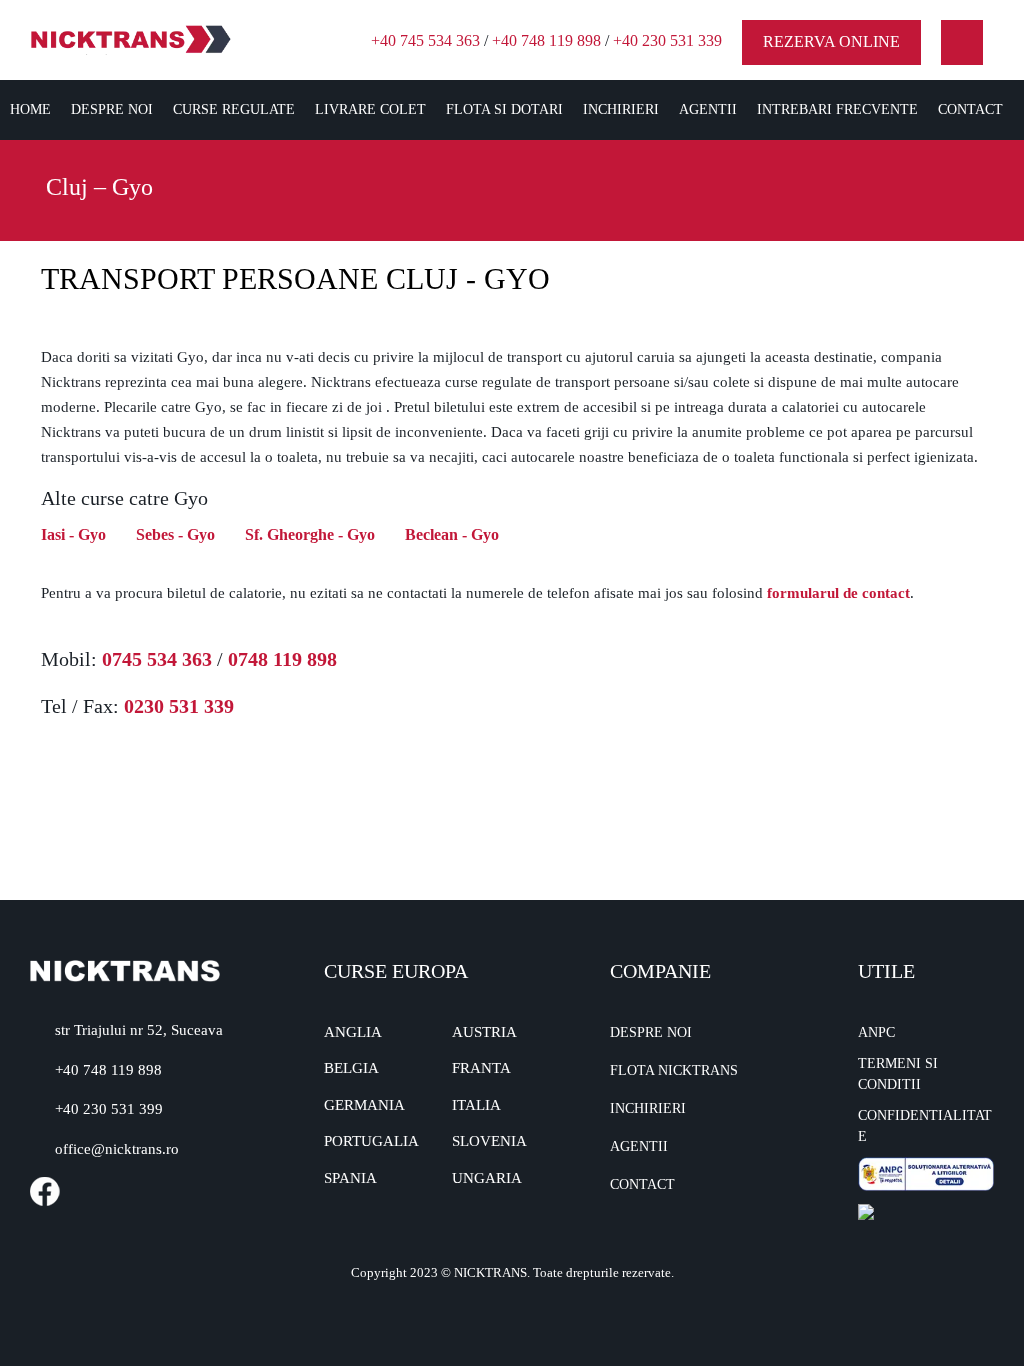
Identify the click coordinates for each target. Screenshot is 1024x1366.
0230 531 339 (179, 706)
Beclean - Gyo (452, 534)
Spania (350, 1178)
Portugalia (371, 1141)
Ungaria (487, 1178)
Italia (476, 1105)
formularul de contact (838, 593)
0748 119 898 (282, 659)
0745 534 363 (157, 659)
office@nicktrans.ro (117, 1149)
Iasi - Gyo (73, 534)
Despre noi (112, 109)
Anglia (353, 1032)
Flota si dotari (504, 109)
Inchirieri (621, 109)
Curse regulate (234, 109)
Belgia (351, 1068)
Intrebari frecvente (837, 109)
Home (30, 109)
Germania (364, 1105)
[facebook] (962, 42)
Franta (481, 1068)
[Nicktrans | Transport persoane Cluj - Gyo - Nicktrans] (131, 38)
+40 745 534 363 (425, 40)
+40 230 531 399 (109, 1109)
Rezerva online (831, 41)
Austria (484, 1032)
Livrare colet (370, 109)
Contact (970, 109)
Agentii (708, 109)
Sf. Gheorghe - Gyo (310, 534)
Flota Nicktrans (674, 1070)
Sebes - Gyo (175, 534)
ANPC (876, 1032)
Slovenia (489, 1141)
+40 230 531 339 (667, 40)
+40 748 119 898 (546, 40)
